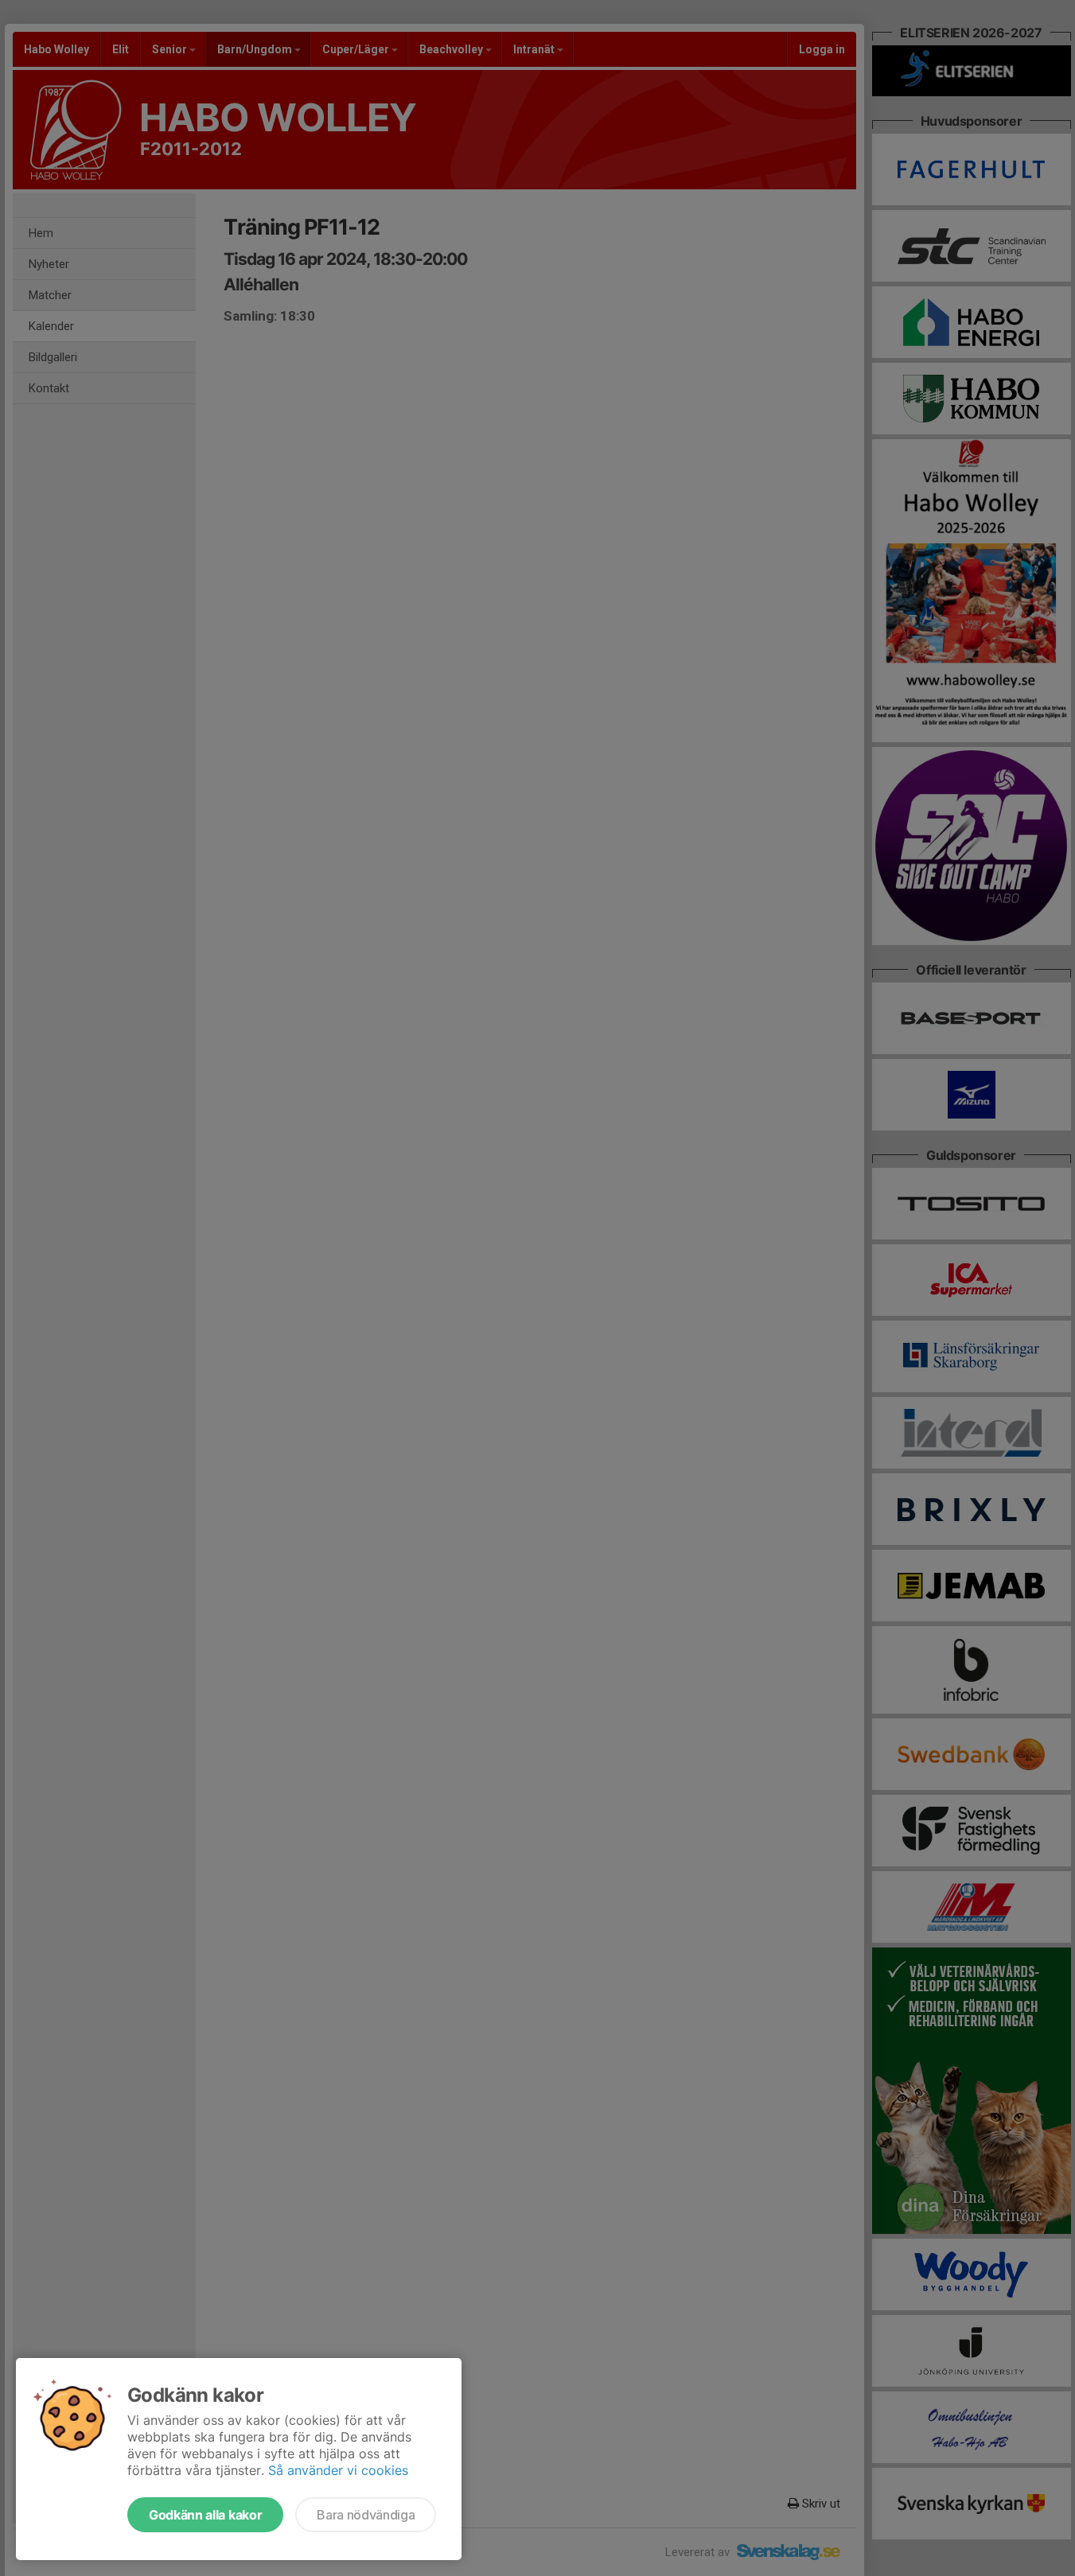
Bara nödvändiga (366, 2515)
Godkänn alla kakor (205, 2515)
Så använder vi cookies (338, 2470)
